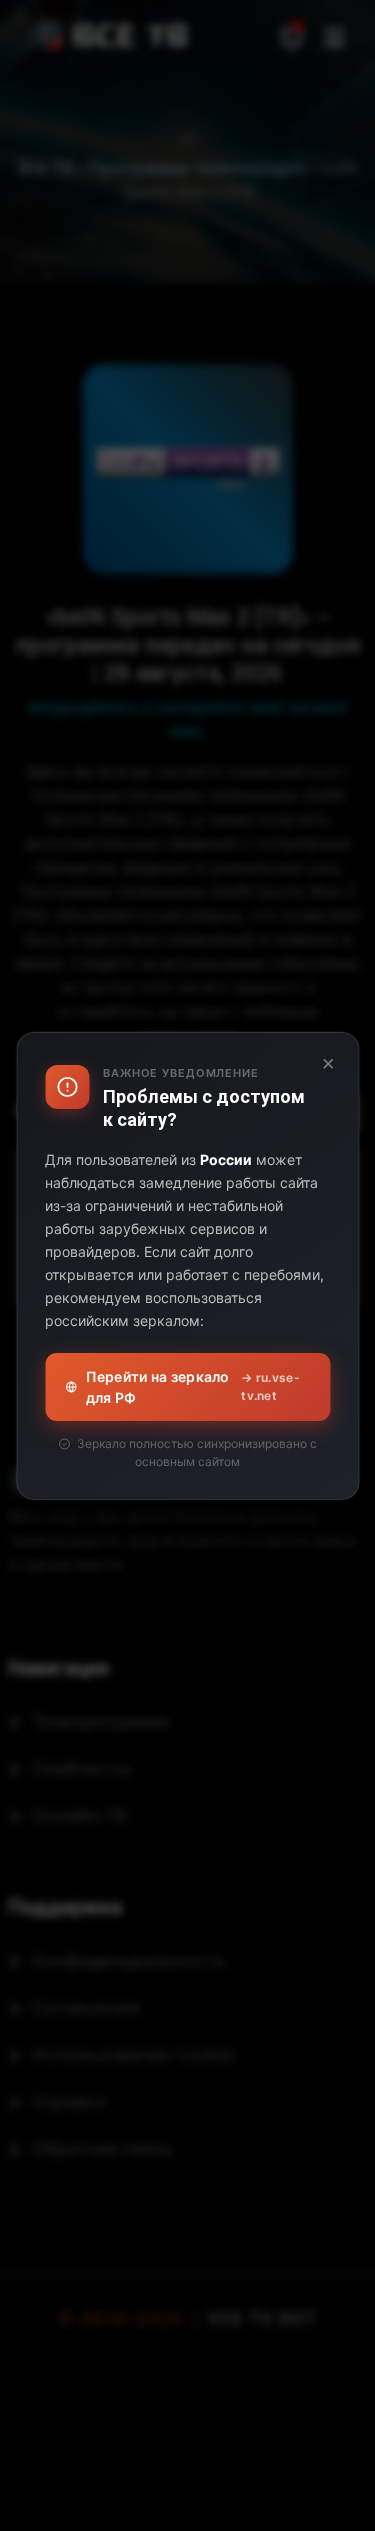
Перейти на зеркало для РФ (193, 1387)
